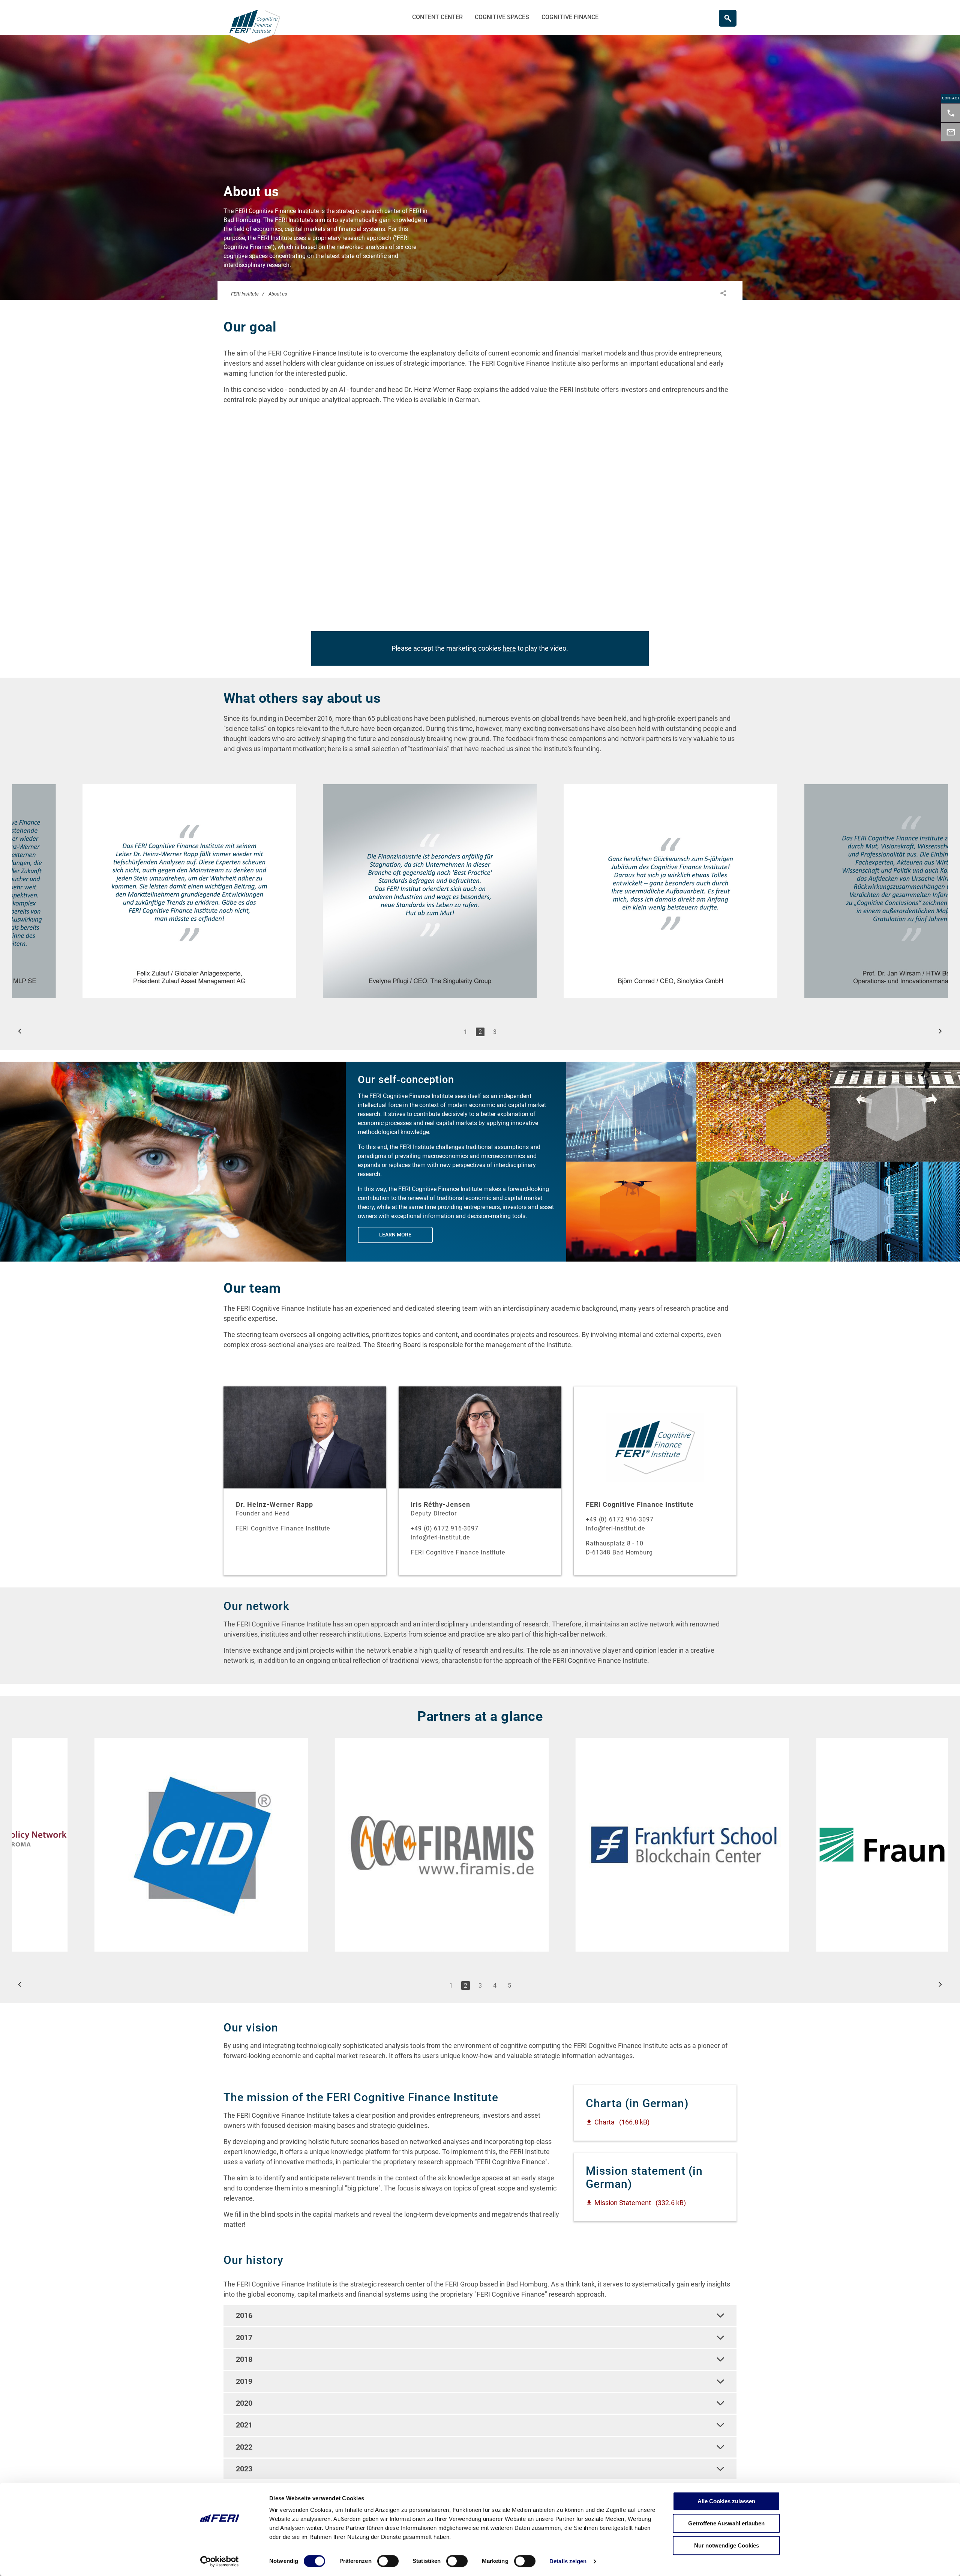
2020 (244, 2403)
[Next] (940, 1031)
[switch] (388, 2561)
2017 (244, 2337)
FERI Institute (245, 294)
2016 (244, 2315)
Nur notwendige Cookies (727, 2545)
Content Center (437, 17)
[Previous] (20, 1031)
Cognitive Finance (570, 17)
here (509, 648)
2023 (244, 2469)
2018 (244, 2359)
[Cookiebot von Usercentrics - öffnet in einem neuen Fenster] (220, 2561)
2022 (244, 2447)
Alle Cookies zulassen (726, 2501)
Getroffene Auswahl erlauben (726, 2523)
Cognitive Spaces (502, 17)
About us (278, 294)
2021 (244, 2425)
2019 (244, 2381)
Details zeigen (568, 2561)
